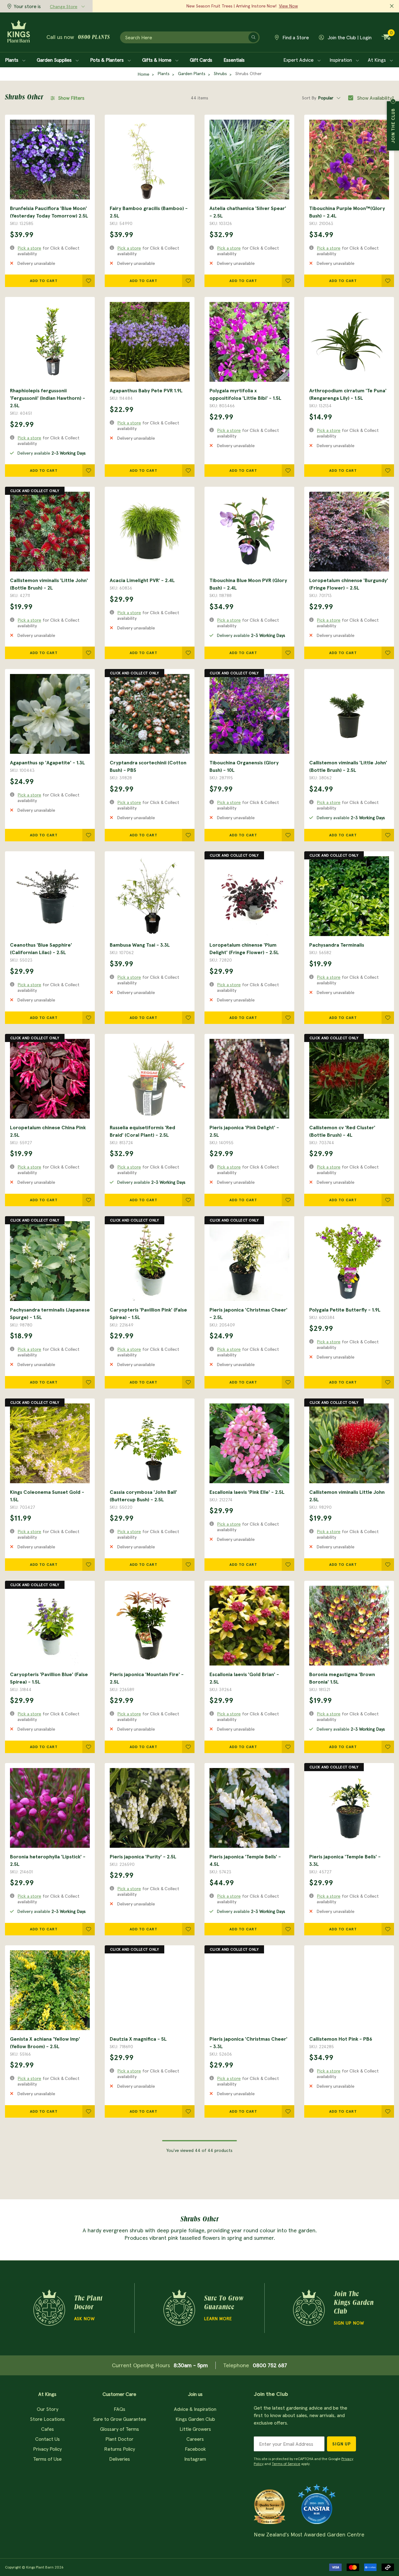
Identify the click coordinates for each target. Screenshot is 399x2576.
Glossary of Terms (120, 2429)
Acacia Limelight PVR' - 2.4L (142, 580)
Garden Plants (192, 74)
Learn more (218, 2319)
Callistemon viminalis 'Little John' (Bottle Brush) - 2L (49, 584)
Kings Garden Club (195, 2419)
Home (144, 74)
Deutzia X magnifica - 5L (138, 2039)
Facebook (195, 2449)
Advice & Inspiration (195, 2409)
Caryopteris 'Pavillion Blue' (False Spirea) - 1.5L (49, 1678)
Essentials (234, 60)
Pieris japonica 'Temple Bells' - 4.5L (245, 1860)
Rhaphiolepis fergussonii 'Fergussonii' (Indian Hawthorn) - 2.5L (48, 398)
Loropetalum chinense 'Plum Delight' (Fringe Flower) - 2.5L (244, 949)
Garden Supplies (55, 60)
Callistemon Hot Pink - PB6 (341, 2039)
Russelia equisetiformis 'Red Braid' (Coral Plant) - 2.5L (142, 1131)
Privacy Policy (47, 2449)
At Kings (377, 60)
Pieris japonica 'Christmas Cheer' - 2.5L (248, 1313)
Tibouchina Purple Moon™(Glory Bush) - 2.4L (347, 212)
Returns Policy (120, 2449)
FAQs (120, 2409)
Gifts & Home (157, 60)
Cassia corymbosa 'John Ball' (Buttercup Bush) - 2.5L (143, 1496)
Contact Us (48, 2439)
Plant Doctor (119, 2439)
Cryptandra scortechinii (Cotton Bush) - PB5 (148, 766)
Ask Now (84, 2319)
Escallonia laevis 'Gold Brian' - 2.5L (244, 1678)
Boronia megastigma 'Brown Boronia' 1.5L (342, 1678)
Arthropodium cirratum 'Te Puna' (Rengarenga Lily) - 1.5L (348, 394)
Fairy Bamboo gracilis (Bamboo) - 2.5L (149, 212)
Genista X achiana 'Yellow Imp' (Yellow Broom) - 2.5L (45, 2043)
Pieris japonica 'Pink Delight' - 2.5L (244, 1131)
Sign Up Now (349, 2323)
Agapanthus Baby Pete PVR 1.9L (146, 390)
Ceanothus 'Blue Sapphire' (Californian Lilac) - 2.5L (41, 949)
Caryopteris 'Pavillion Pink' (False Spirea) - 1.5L (148, 1313)
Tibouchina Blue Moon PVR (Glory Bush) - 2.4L (248, 584)
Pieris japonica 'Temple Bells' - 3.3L (345, 1860)
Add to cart (44, 281)
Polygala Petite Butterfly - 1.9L (345, 1310)
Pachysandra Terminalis (337, 945)
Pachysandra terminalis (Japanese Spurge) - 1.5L (50, 1313)
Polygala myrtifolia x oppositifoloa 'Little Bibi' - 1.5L (245, 394)
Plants (12, 60)
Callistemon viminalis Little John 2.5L (347, 1496)
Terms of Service (286, 2464)
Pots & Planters (108, 60)
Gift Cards (201, 60)
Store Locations (47, 2419)
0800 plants (94, 38)
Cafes (48, 2429)
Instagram (195, 2459)
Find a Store (295, 37)
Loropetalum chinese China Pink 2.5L (48, 1131)
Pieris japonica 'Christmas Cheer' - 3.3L (248, 2043)
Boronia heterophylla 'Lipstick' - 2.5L (48, 1860)
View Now (288, 6)
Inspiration (341, 60)
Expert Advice (299, 60)
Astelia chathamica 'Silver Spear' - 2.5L (248, 212)
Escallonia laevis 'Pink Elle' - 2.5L (247, 1492)
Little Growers (195, 2429)
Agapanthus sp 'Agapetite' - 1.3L (48, 762)
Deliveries (120, 2459)
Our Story (48, 2409)
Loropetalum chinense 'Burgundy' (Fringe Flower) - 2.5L (349, 584)
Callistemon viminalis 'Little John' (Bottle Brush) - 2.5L (348, 766)
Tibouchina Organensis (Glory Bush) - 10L (244, 766)
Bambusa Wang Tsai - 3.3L (140, 945)
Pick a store (29, 248)
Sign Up (341, 2444)
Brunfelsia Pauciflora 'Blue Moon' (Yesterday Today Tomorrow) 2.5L (49, 212)
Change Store (64, 7)
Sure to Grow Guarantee (120, 2419)
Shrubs (220, 74)
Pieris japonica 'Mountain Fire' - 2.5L (147, 1678)
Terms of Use (47, 2459)
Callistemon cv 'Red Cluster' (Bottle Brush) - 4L (342, 1131)
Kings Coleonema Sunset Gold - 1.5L (47, 1496)
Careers (195, 2439)
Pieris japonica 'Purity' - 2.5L (143, 1857)
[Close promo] (392, 6)
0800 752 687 (270, 2365)
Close (393, 101)
